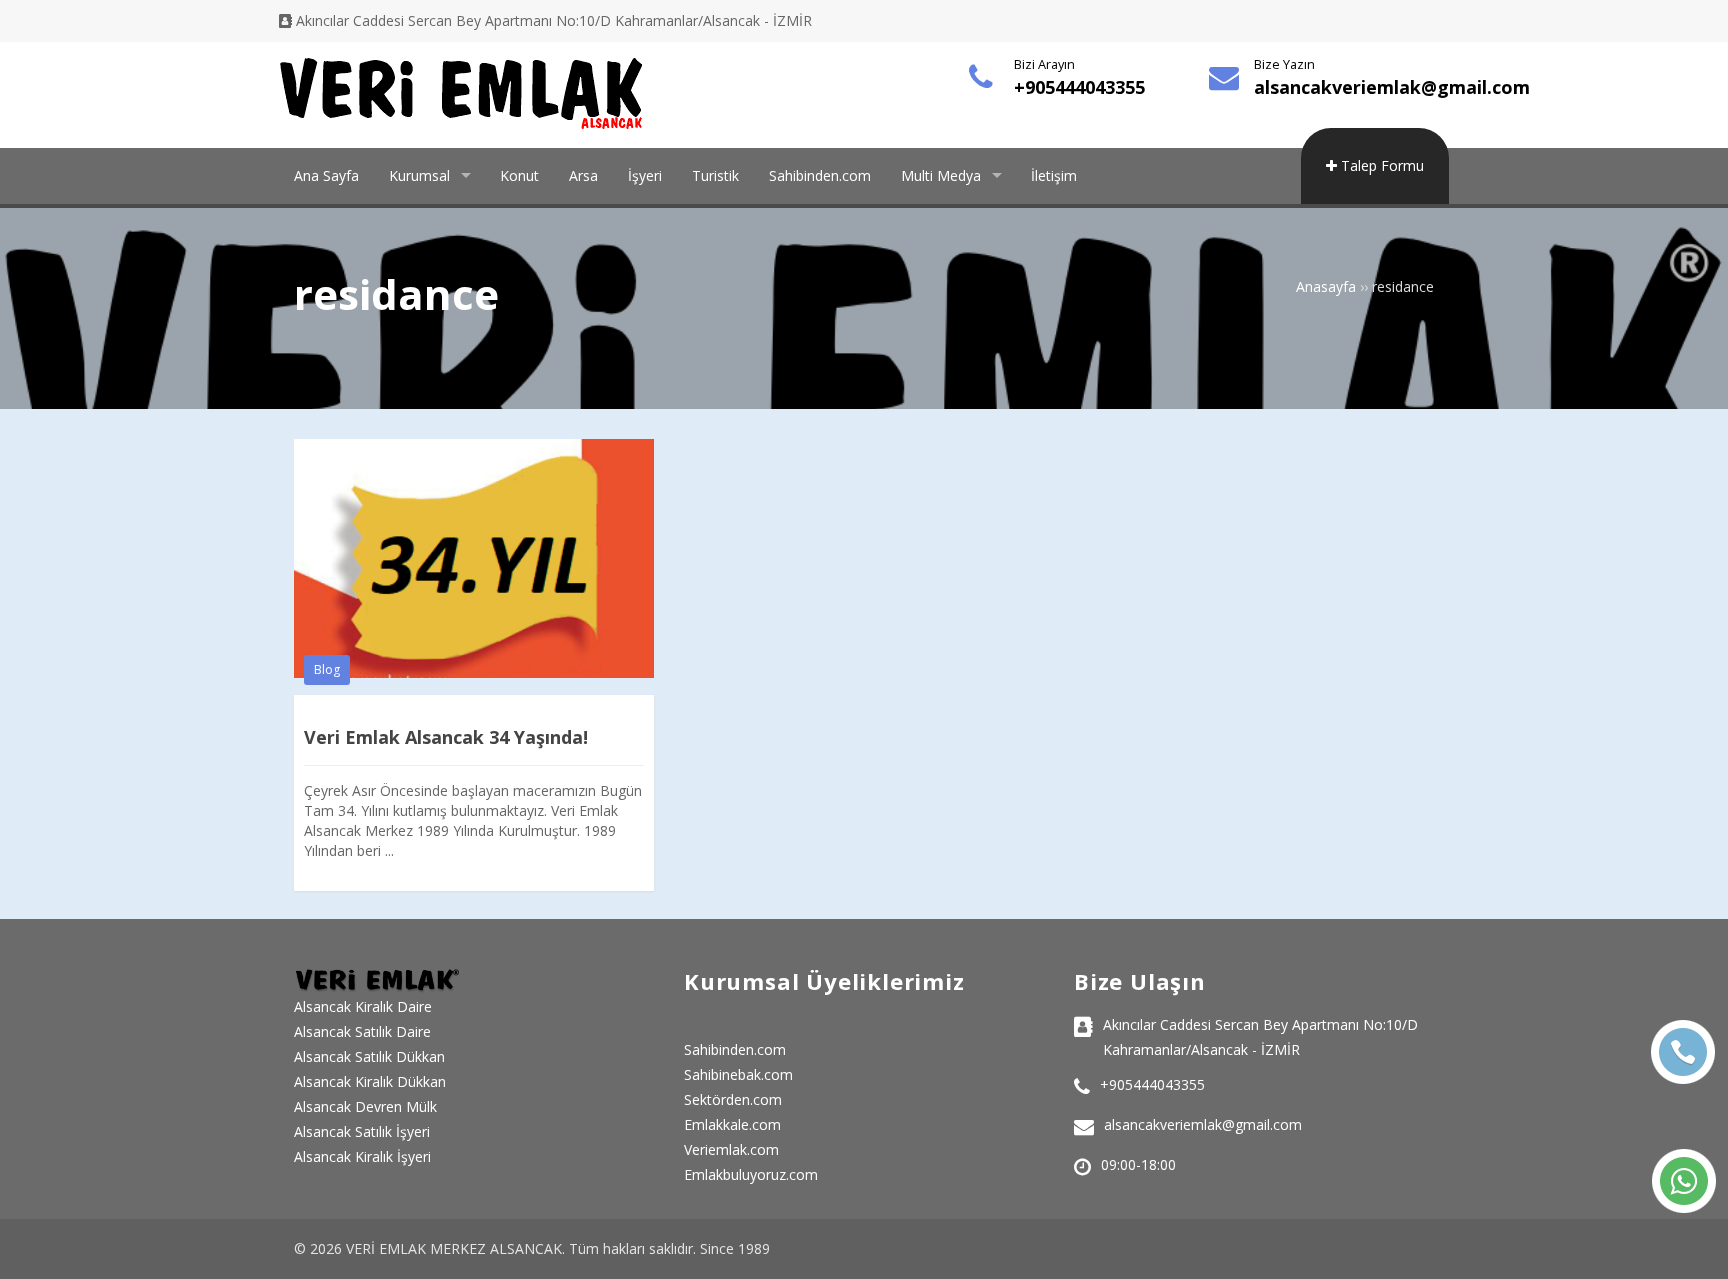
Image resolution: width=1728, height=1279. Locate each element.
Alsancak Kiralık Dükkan (370, 1081)
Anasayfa (1326, 286)
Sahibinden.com (820, 175)
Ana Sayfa (326, 175)
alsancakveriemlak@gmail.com (1392, 87)
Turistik (715, 175)
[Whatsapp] (1684, 1181)
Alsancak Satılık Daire (362, 1031)
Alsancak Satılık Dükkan (369, 1056)
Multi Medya (941, 175)
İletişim (1054, 175)
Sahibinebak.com (738, 1074)
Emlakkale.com (732, 1124)
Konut (519, 175)
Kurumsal (419, 175)
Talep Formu (1380, 165)
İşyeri (645, 175)
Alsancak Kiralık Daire (363, 1006)
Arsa (583, 175)
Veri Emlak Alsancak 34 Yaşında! (446, 737)
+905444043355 (1079, 87)
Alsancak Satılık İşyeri (362, 1131)
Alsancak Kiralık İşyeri (362, 1156)
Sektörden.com (733, 1099)
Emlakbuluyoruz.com (751, 1174)
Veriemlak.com (731, 1149)
